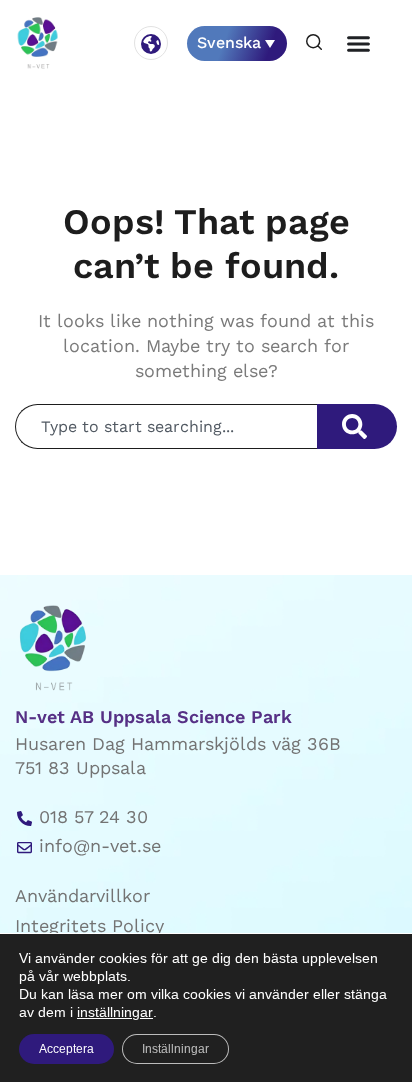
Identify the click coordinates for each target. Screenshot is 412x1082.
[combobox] (166, 426)
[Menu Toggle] (358, 43)
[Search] (357, 426)
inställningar (115, 1012)
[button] (314, 43)
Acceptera (66, 1049)
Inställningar (175, 1049)
